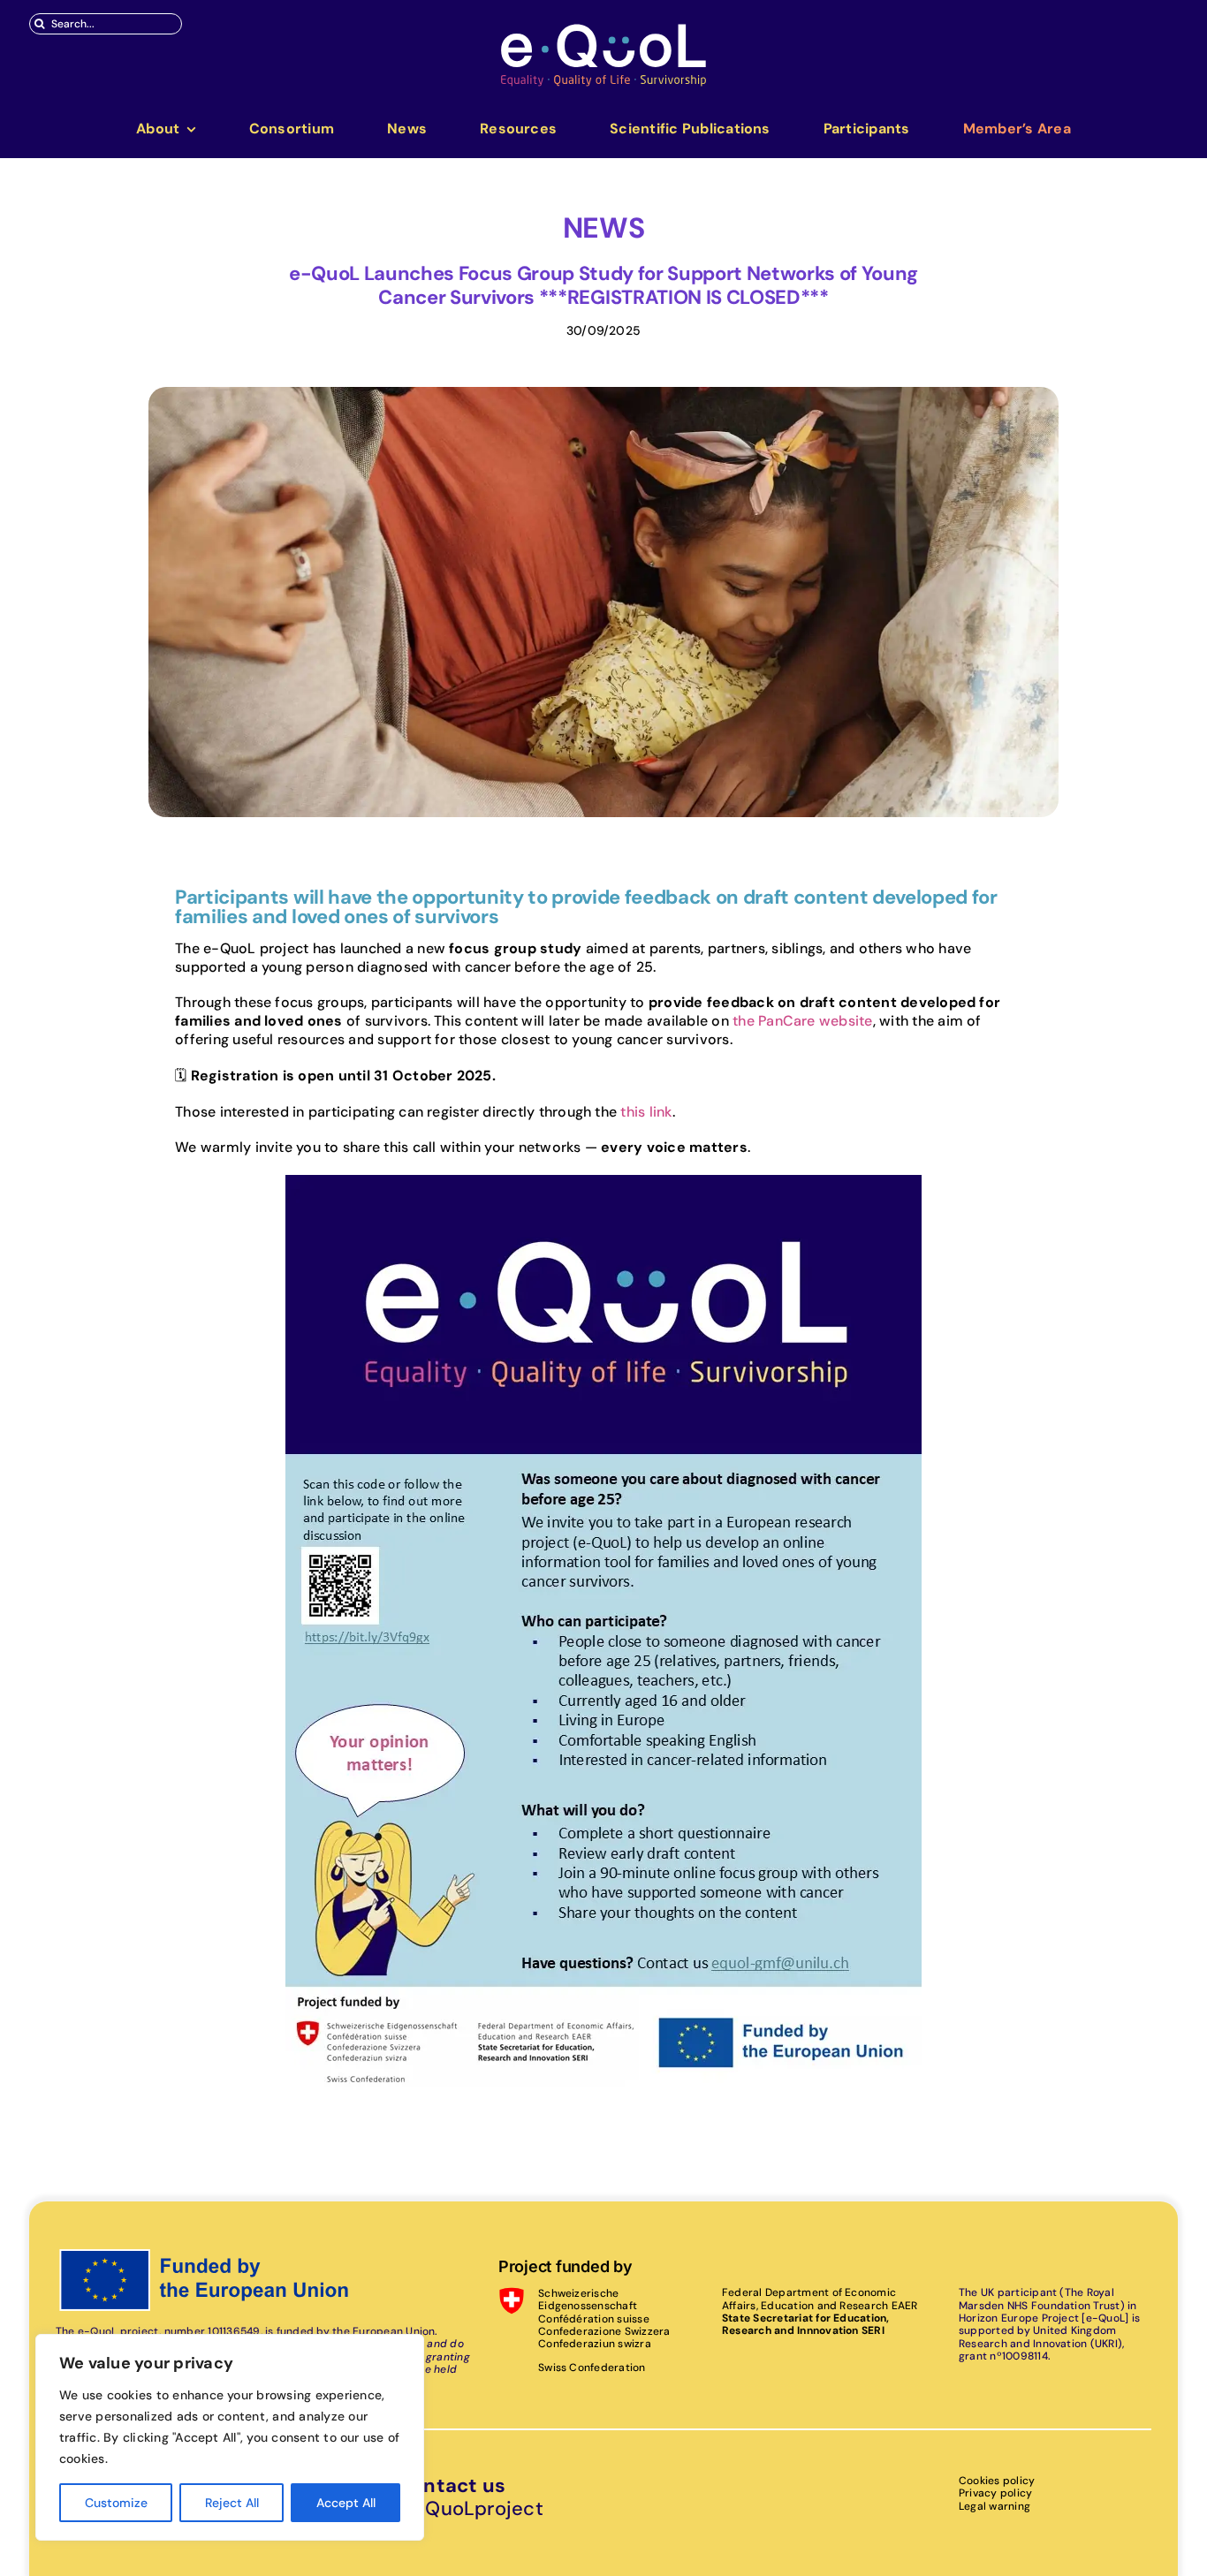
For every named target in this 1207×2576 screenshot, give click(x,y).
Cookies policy (997, 2481)
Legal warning (994, 2506)
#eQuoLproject (471, 2508)
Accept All (346, 2503)
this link (646, 1112)
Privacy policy (995, 2493)
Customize (116, 2503)
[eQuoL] (603, 29)
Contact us (452, 2485)
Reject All (232, 2503)
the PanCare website (803, 1021)
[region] (230, 2437)
